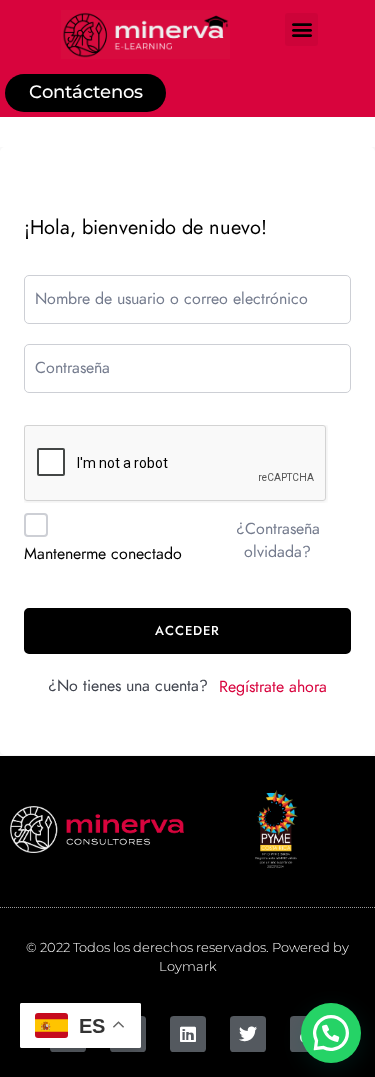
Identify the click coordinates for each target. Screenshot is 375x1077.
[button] (301, 29)
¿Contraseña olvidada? (278, 540)
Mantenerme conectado (103, 554)
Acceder (187, 631)
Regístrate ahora (273, 687)
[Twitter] (248, 1034)
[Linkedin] (188, 1034)
